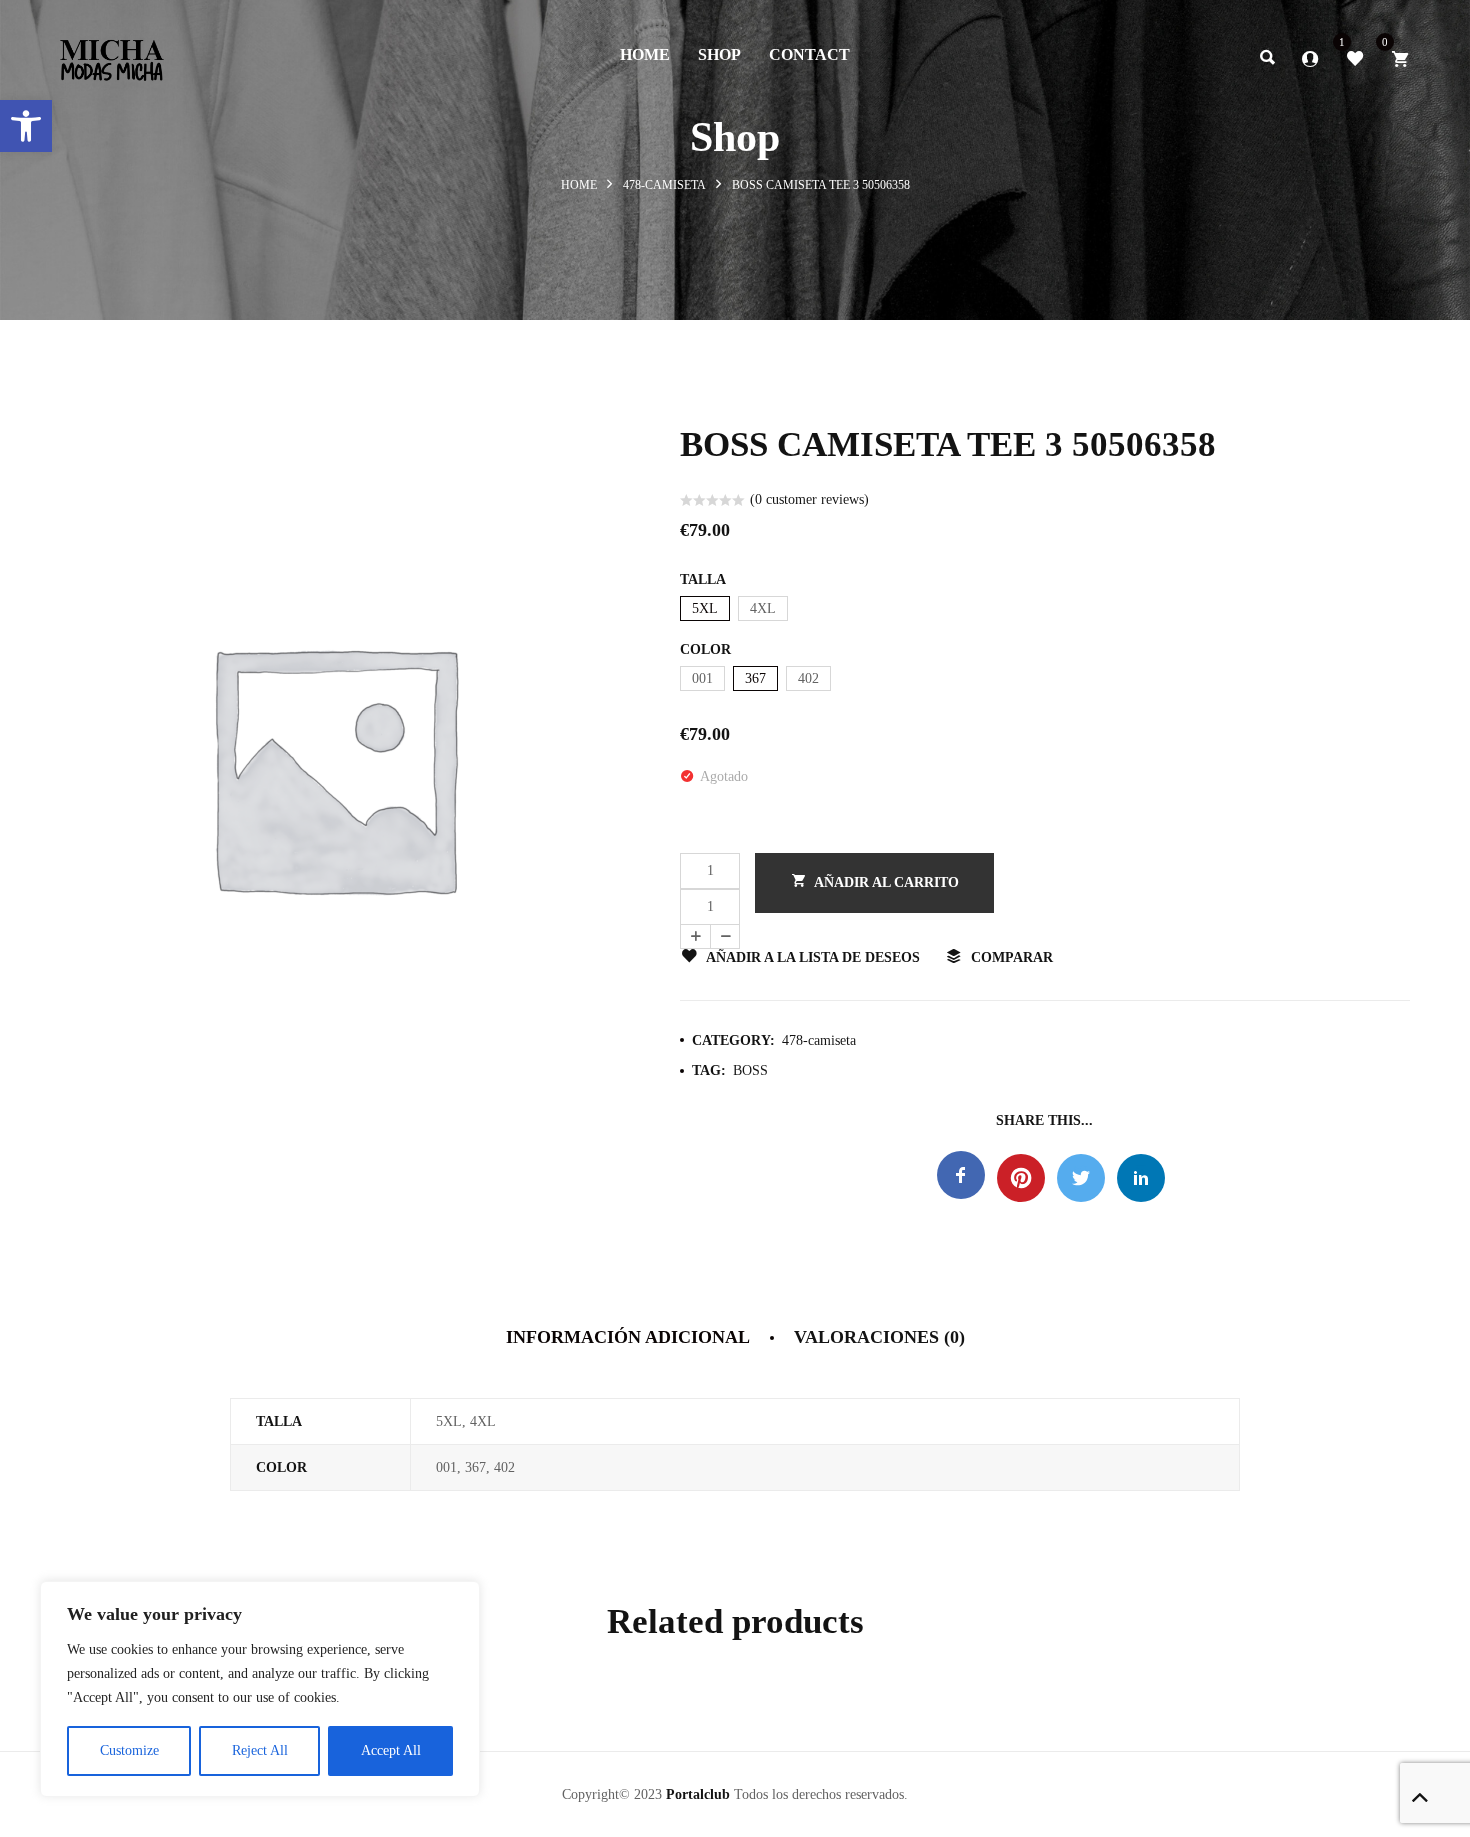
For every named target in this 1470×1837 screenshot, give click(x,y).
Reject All (260, 1750)
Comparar (1012, 957)
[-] (725, 936)
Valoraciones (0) (879, 1337)
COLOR (705, 649)
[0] (1400, 57)
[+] (695, 936)
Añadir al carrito (886, 882)
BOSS (750, 1070)
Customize (129, 1750)
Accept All (391, 1750)
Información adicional (628, 1337)
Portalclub (698, 1794)
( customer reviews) (809, 499)
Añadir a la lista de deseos (813, 957)
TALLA (703, 579)
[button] (26, 126)
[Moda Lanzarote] (112, 54)
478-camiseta (664, 185)
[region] (260, 1689)
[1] (1355, 57)
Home (579, 185)
